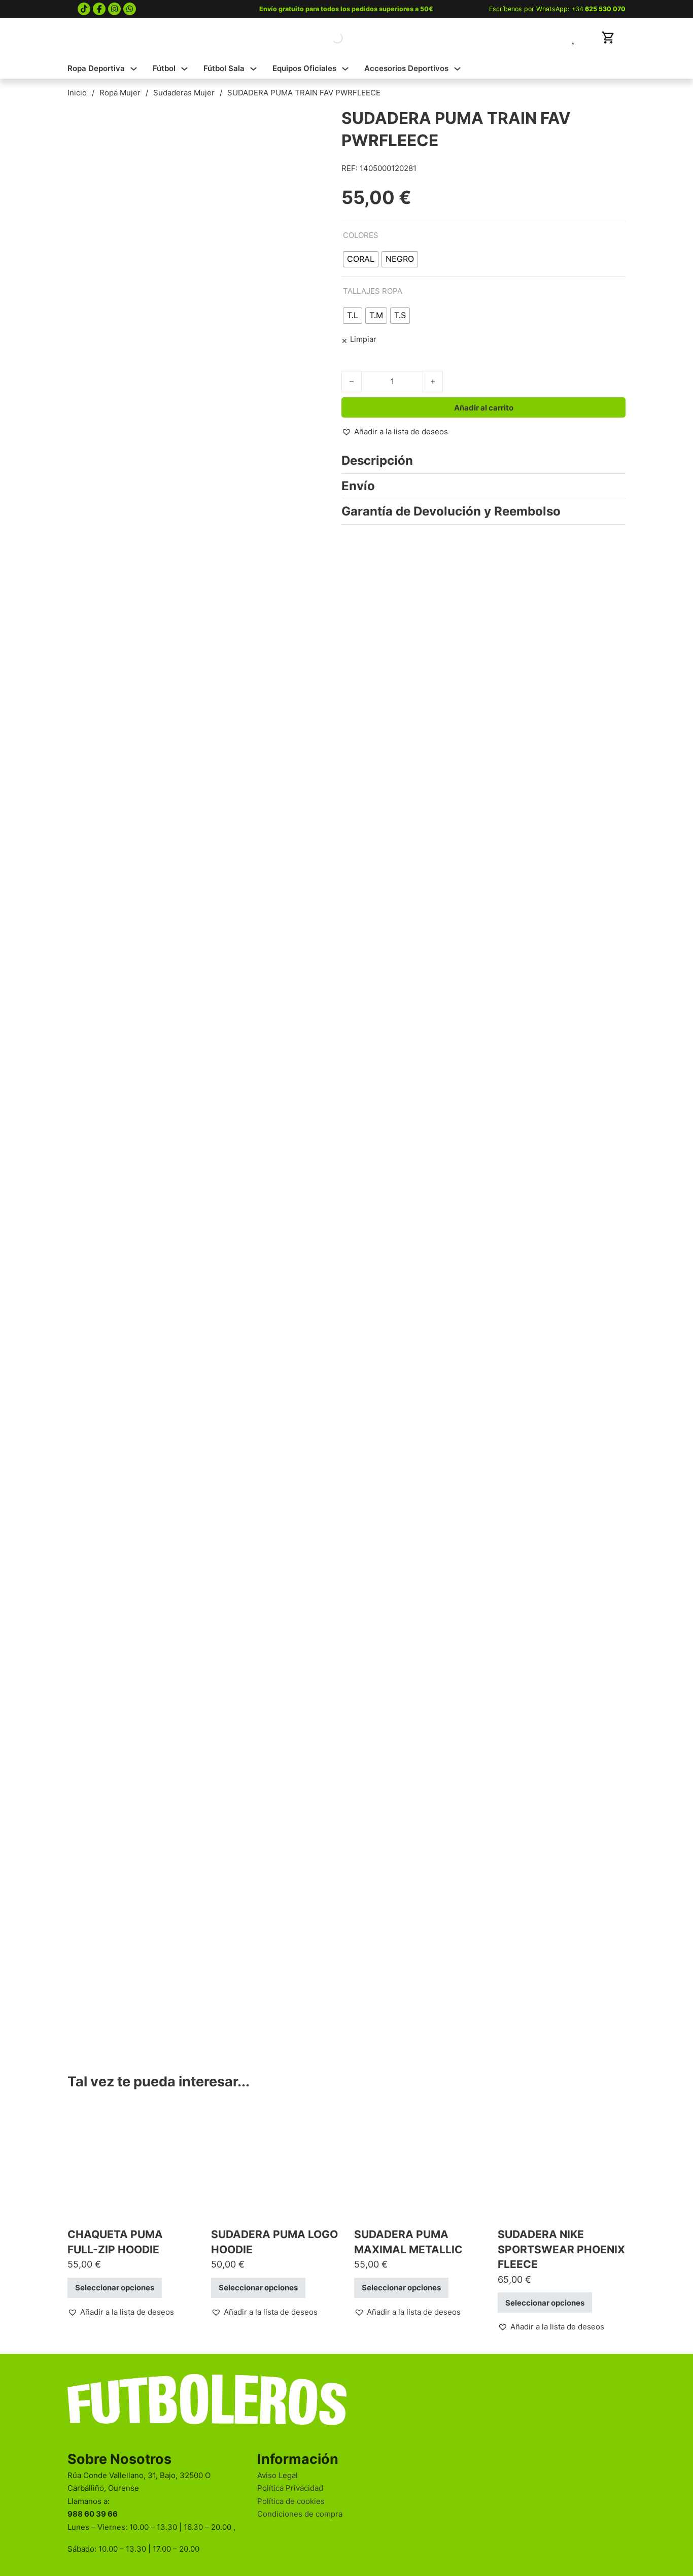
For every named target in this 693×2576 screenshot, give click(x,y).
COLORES (361, 235)
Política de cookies (291, 2501)
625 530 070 (605, 9)
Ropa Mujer (120, 93)
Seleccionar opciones (115, 2288)
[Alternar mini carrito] (608, 38)
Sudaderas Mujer (184, 93)
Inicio (77, 93)
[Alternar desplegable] (134, 69)
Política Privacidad (290, 2488)
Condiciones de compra (300, 2514)
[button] (395, 432)
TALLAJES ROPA (373, 291)
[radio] (361, 259)
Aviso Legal (278, 2475)
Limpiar (363, 339)
